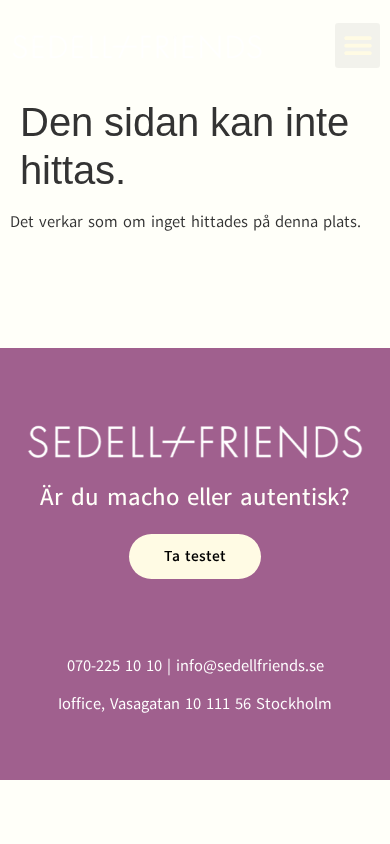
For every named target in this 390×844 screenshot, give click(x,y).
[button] (357, 45)
